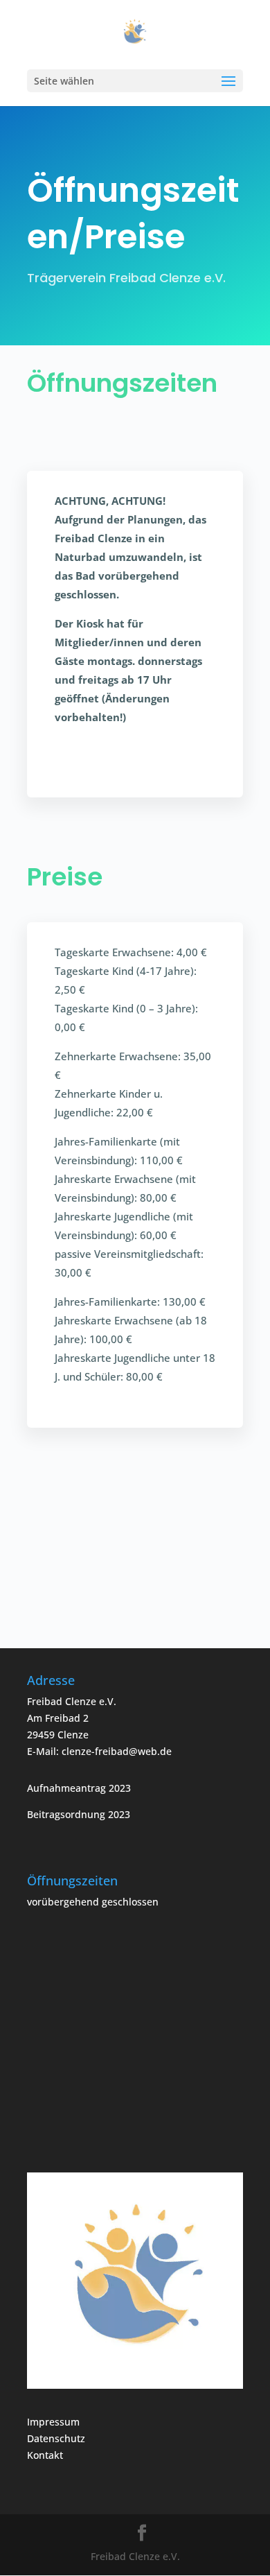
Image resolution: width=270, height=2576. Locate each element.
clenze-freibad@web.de (117, 1751)
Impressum (53, 2422)
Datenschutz (56, 2438)
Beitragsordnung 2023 (79, 1814)
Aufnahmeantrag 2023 (79, 1788)
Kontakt (45, 2455)
